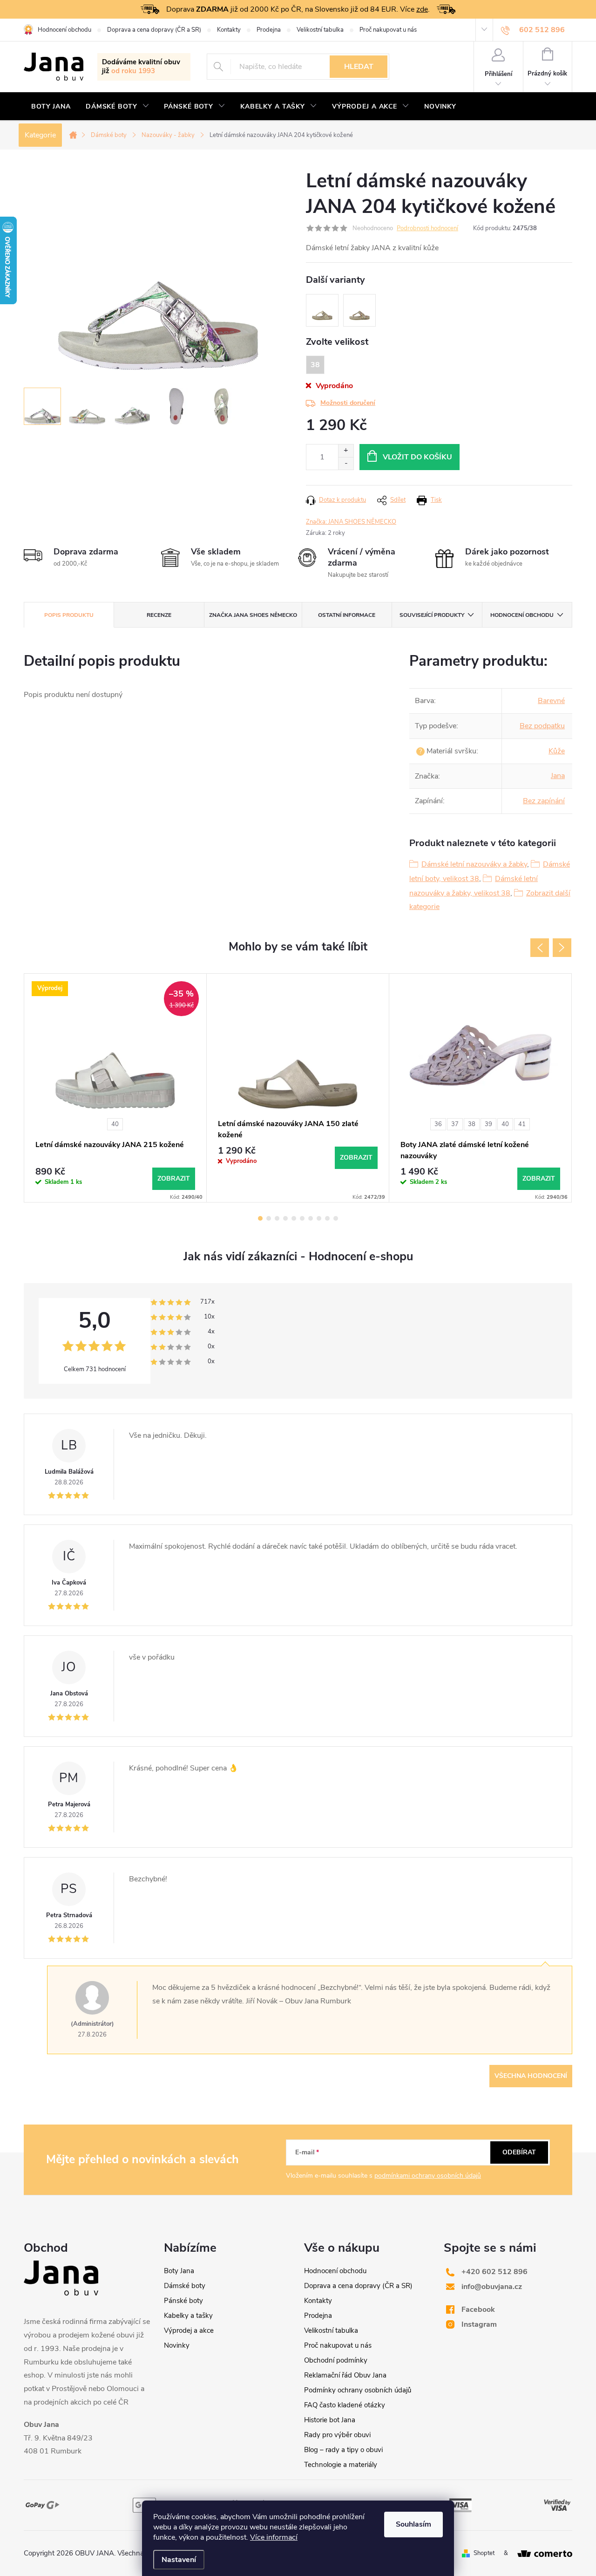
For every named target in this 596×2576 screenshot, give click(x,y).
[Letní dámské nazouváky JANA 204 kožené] (359, 310)
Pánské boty (183, 2301)
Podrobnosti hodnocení (427, 228)
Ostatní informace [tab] (347, 615)
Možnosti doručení (348, 403)
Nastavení (179, 2560)
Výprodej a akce (189, 2330)
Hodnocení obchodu (64, 30)
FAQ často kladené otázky (345, 2405)
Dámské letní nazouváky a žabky (474, 864)
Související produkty (432, 615)
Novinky (177, 2345)
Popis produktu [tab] (69, 615)
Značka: (351, 522)
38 (472, 1124)
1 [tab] (260, 1218)
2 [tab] (269, 1218)
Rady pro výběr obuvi (337, 2435)
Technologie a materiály (341, 2465)
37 (455, 1124)
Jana (558, 776)
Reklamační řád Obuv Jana (345, 2375)
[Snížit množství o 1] (346, 463)
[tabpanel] (115, 1088)
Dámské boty (185, 2286)
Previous (540, 948)
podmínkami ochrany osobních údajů (428, 2176)
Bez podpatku (542, 726)
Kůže (557, 751)
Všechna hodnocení (531, 2076)
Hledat (359, 67)
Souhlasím (413, 2524)
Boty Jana (179, 2271)
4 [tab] (285, 1218)
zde (422, 9)
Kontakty (229, 30)
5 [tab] (294, 1218)
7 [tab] (311, 1218)
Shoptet (484, 2553)
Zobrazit (174, 1179)
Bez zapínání (544, 801)
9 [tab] (327, 1218)
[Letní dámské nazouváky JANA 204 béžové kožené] (322, 310)
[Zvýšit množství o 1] (346, 451)
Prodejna (269, 30)
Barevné (551, 701)
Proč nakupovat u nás (388, 30)
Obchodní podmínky (336, 2360)
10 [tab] (336, 1218)
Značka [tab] (253, 615)
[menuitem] (51, 107)
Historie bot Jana (330, 2420)
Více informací (274, 2537)
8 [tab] (319, 1218)
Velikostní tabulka (320, 30)
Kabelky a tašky (188, 2316)
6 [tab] (302, 1218)
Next (562, 948)
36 (438, 1124)
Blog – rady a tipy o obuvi (343, 2450)
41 (522, 1124)
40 (115, 1124)
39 (488, 1124)
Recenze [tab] (159, 615)
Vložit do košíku (417, 457)
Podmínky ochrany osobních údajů (358, 2390)
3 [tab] (277, 1218)
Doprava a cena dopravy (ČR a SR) (154, 30)
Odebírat (519, 2152)
